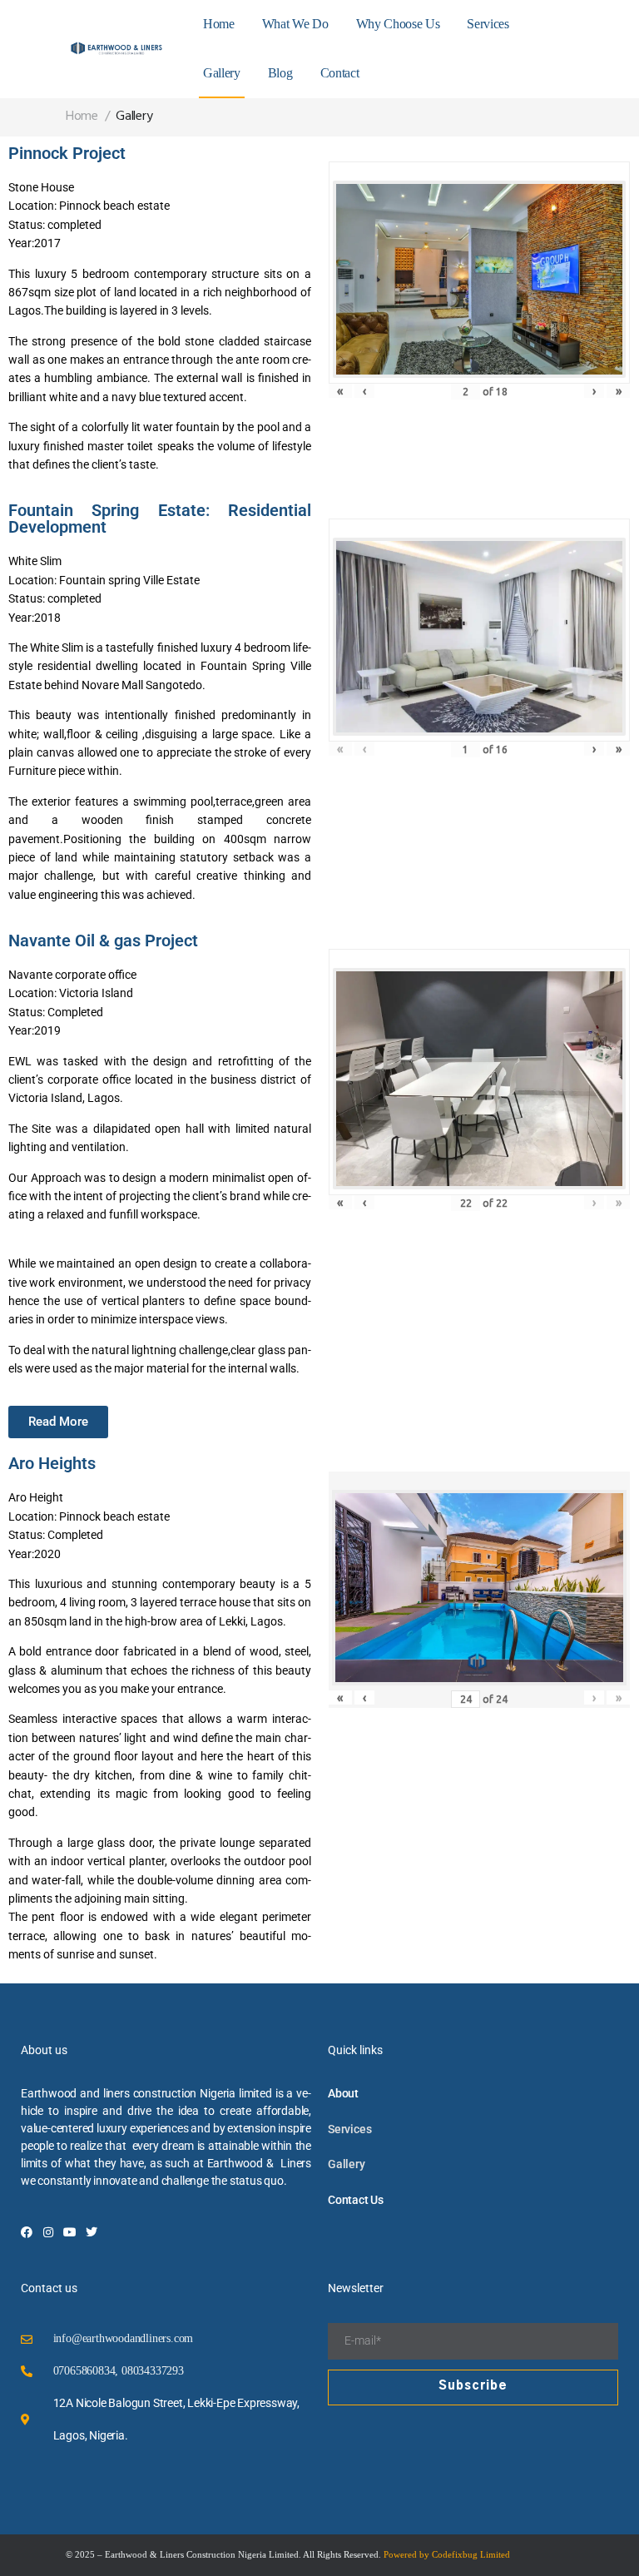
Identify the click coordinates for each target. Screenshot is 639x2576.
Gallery (222, 73)
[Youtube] (70, 2232)
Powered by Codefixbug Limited (447, 2554)
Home (219, 24)
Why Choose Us (398, 24)
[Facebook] (27, 2232)
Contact (340, 73)
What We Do (295, 24)
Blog (280, 73)
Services (488, 24)
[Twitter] (92, 2232)
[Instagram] (48, 2232)
